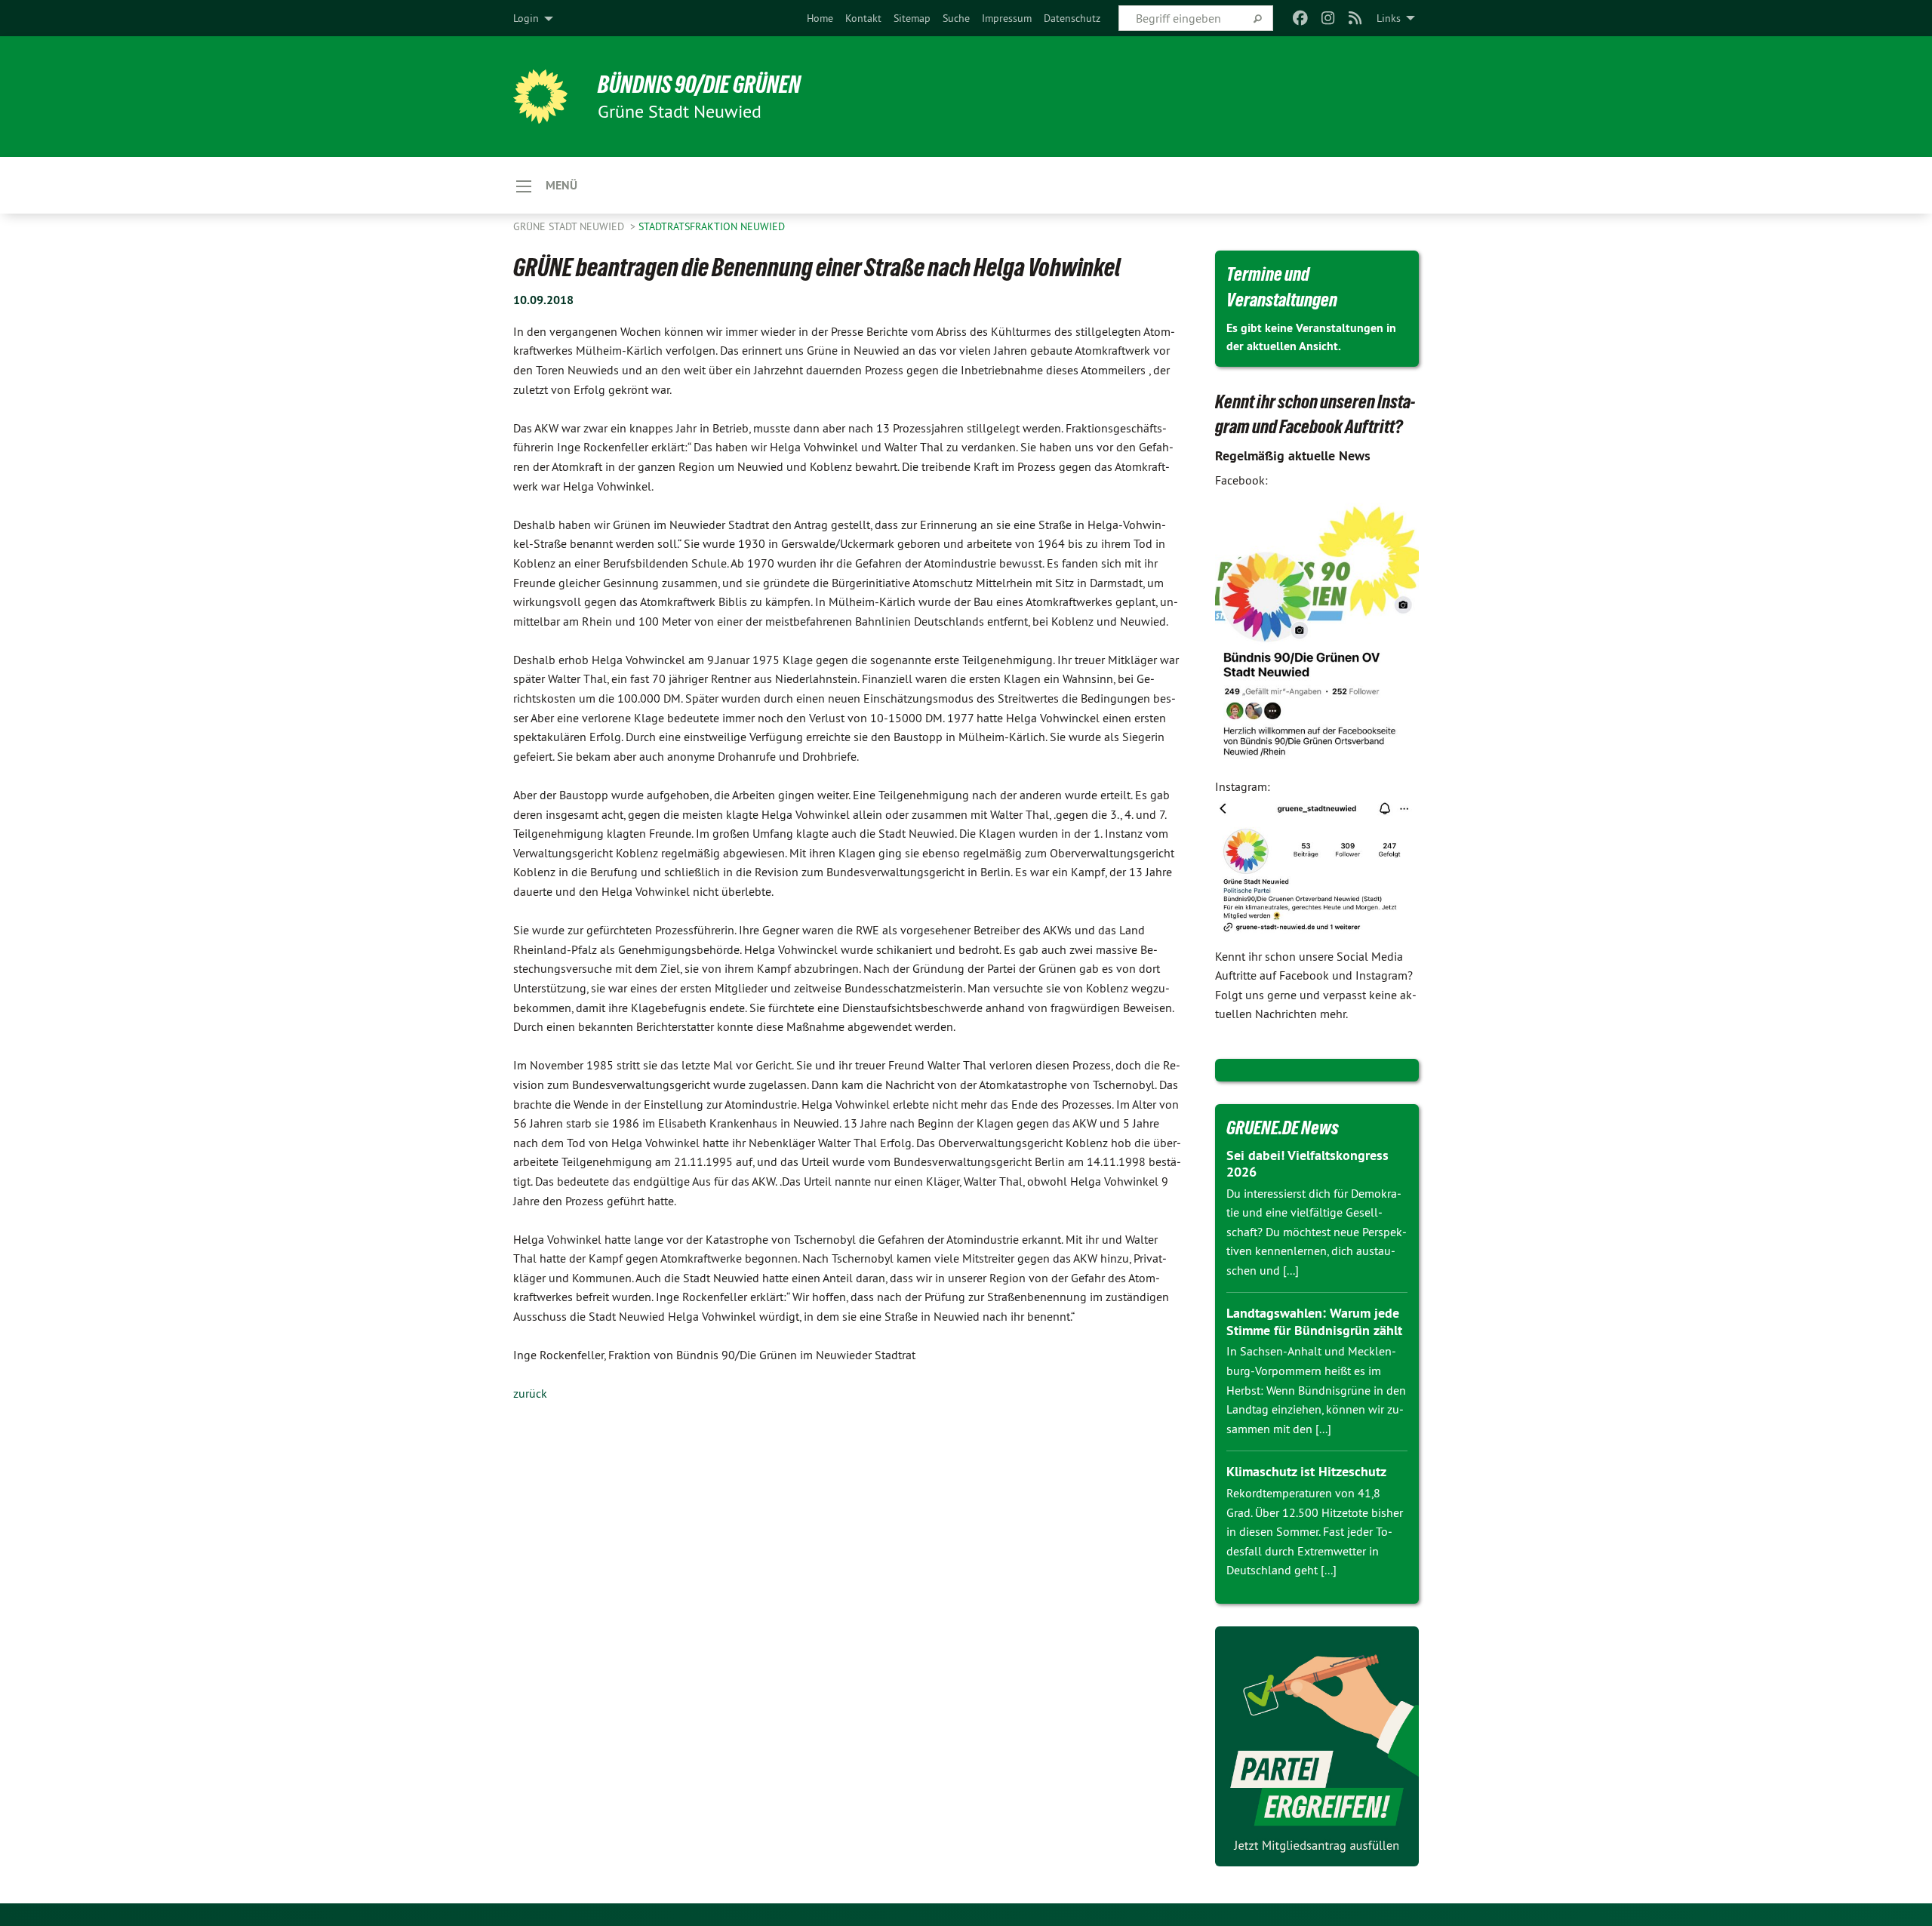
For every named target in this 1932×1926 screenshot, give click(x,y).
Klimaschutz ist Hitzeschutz (1306, 1471)
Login (526, 18)
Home (820, 18)
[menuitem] (820, 18)
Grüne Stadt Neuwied (570, 226)
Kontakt (863, 18)
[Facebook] (1301, 18)
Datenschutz (1072, 18)
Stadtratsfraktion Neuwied (712, 226)
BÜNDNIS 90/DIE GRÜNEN (699, 85)
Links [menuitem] (1389, 18)
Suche (956, 18)
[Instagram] (1328, 18)
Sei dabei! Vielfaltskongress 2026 (1307, 1164)
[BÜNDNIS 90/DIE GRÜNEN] (540, 97)
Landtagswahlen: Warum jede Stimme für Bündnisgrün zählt (1314, 1321)
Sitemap (912, 18)
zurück (530, 1393)
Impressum (1007, 18)
